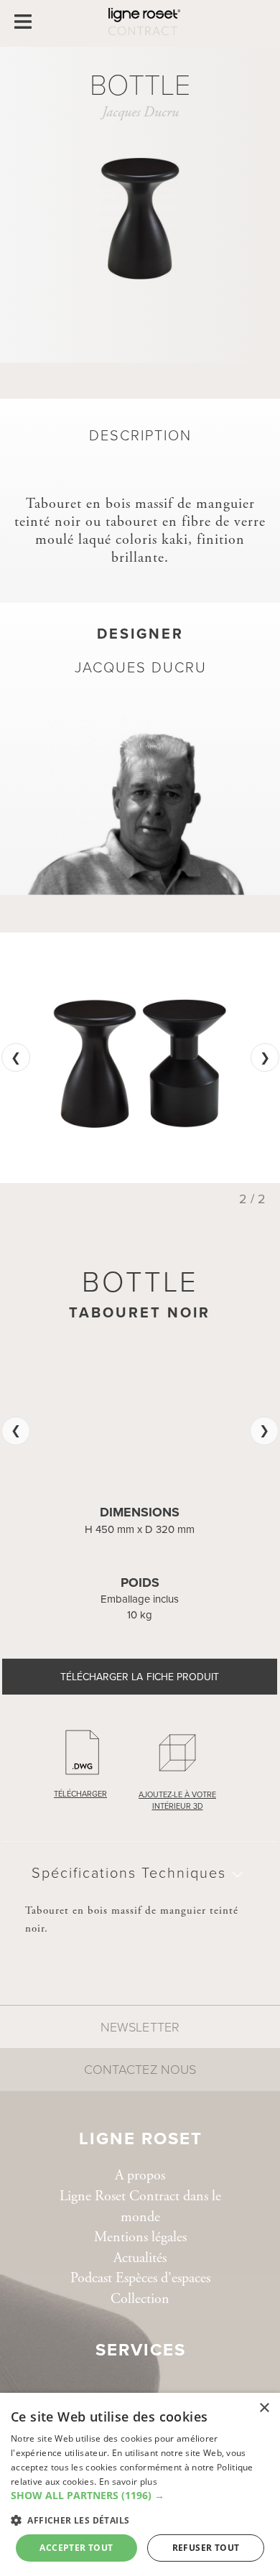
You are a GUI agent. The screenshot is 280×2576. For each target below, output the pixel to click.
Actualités (140, 2258)
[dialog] (140, 2484)
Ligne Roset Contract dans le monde (140, 2207)
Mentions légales (140, 2237)
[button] (140, 2496)
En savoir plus (128, 2482)
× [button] (264, 2408)
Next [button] (265, 1057)
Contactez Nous (140, 2070)
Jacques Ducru (140, 112)
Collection (140, 2299)
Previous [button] (16, 1057)
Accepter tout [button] (76, 2548)
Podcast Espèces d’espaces (140, 2278)
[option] (140, 1058)
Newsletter (140, 2027)
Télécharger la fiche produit (140, 1677)
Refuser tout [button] (206, 2548)
